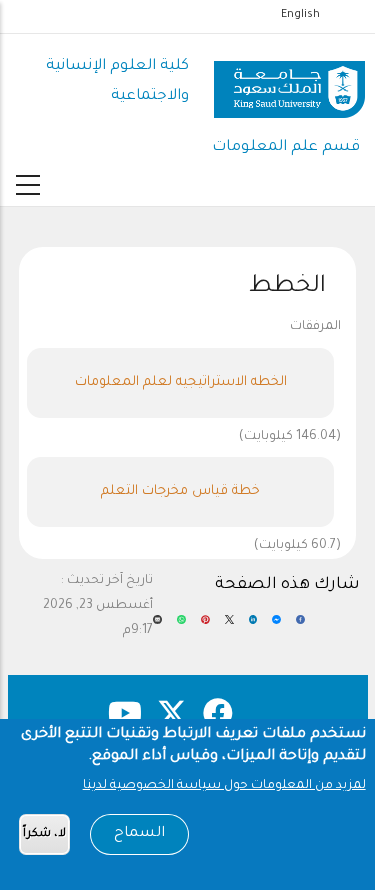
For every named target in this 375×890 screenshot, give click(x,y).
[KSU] (289, 82)
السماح (139, 834)
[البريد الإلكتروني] (157, 627)
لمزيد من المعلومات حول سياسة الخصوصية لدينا (224, 786)
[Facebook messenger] (276, 627)
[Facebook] (300, 627)
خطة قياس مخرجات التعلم (180, 491)
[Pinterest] (205, 627)
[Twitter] (229, 627)
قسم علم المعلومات (286, 147)
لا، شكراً (44, 834)
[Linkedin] (253, 627)
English (300, 15)
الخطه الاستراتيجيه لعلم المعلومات (181, 382)
